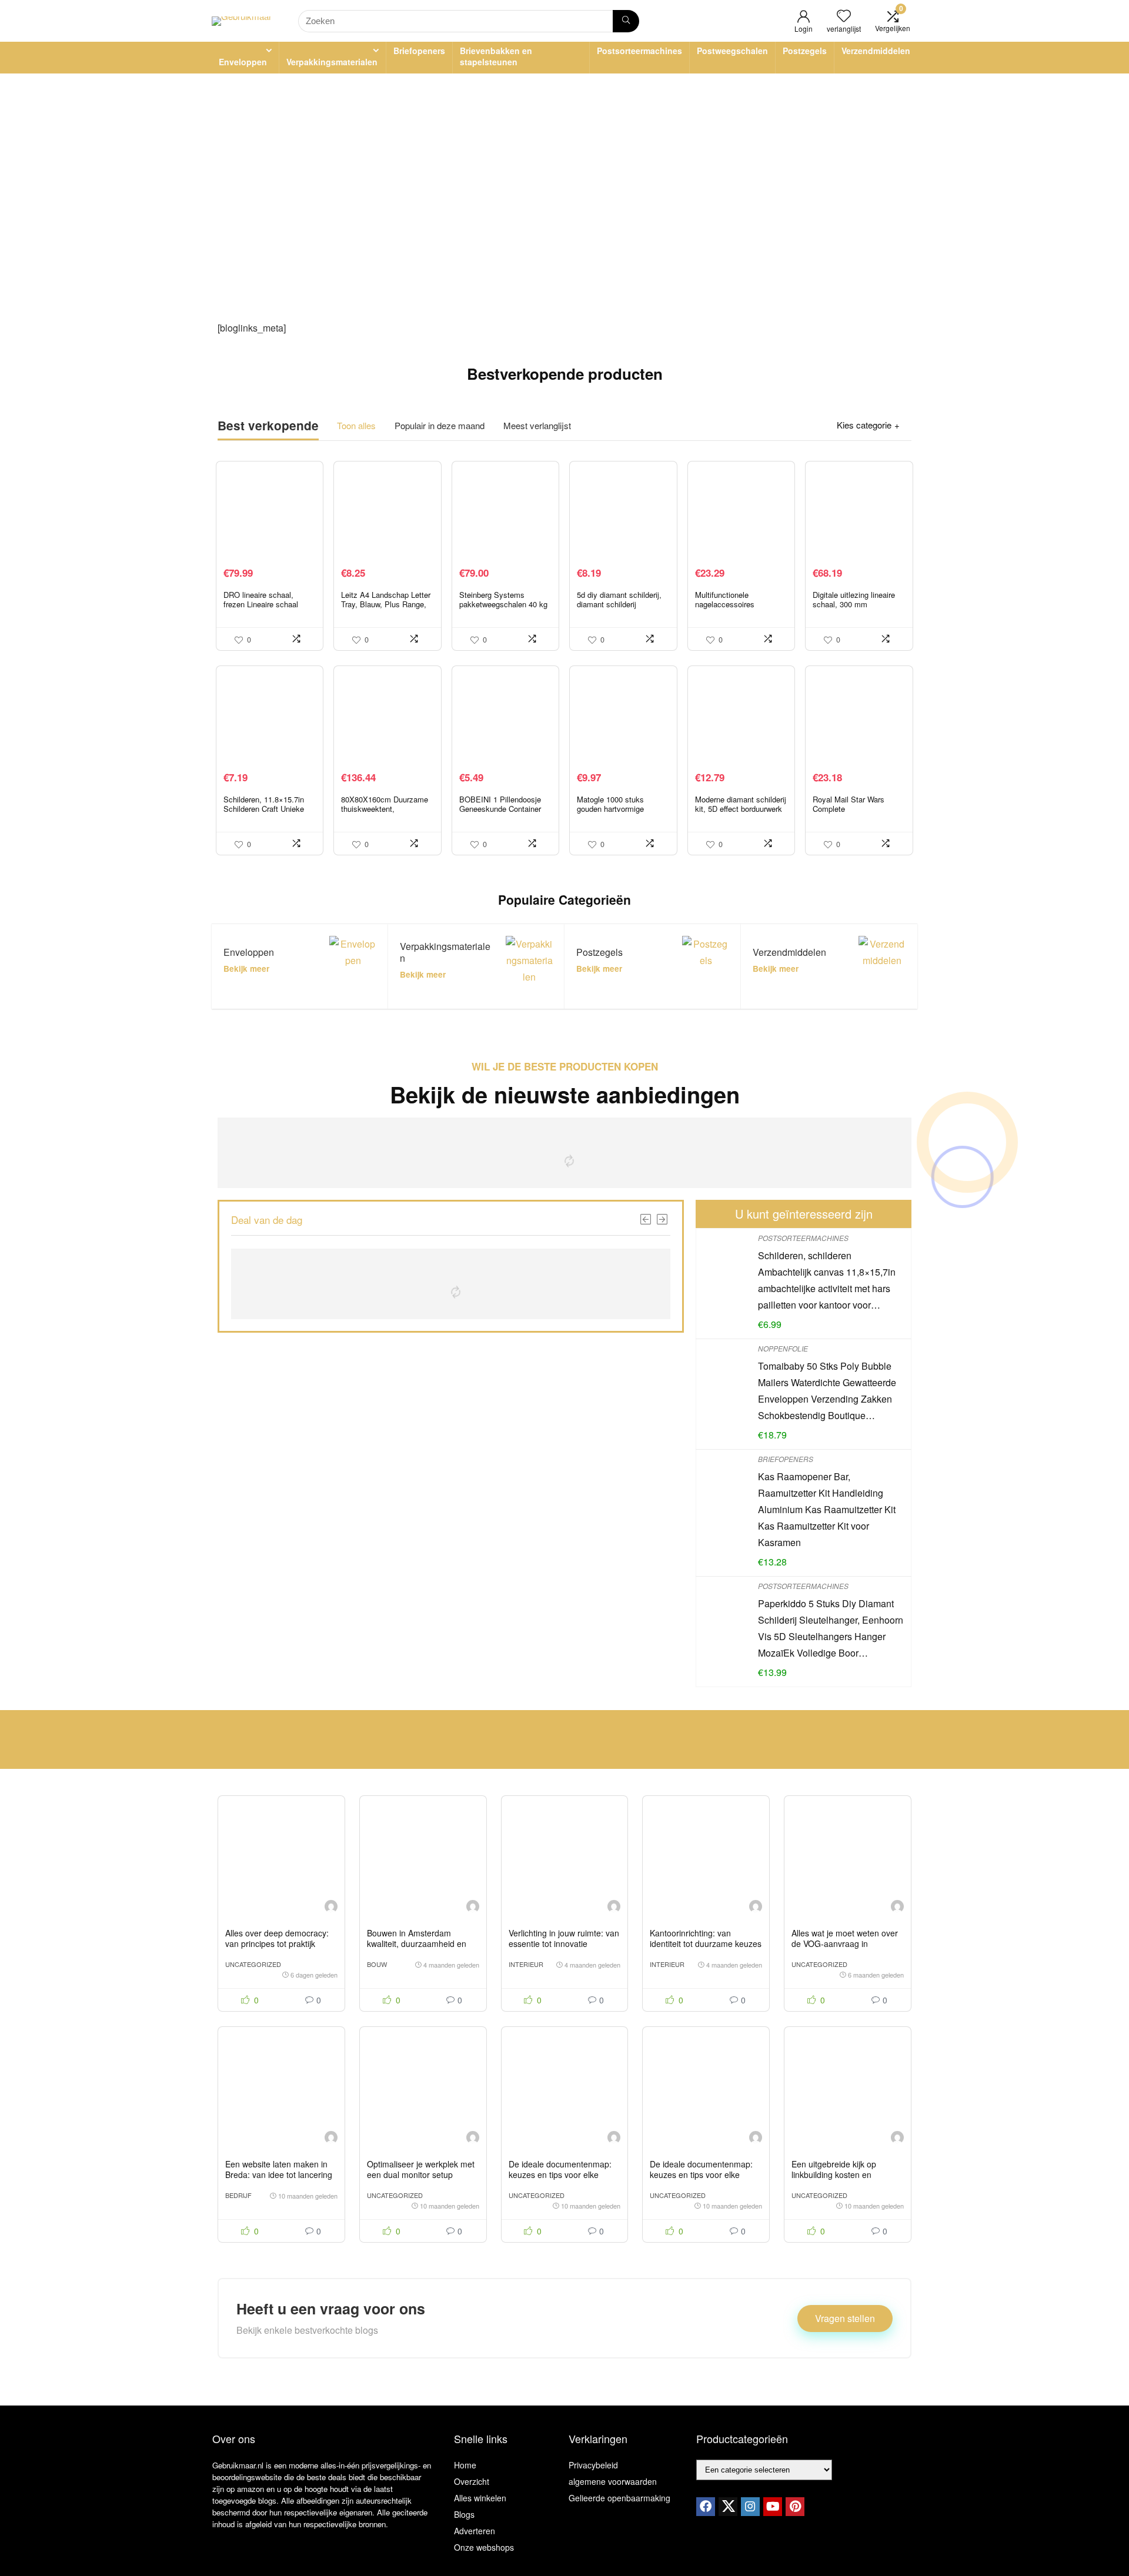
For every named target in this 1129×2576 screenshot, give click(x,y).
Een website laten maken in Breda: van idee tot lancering (279, 2169)
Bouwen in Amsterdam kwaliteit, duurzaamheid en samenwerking (417, 1943)
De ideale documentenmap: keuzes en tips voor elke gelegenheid (560, 2174)
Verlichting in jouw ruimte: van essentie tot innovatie (564, 1938)
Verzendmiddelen (876, 51)
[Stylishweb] (331, 1908)
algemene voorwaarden (613, 2481)
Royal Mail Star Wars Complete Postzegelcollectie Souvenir (849, 813)
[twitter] (728, 2507)
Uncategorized (253, 1964)
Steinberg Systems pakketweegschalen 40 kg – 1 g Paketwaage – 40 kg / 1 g (504, 609)
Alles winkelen (480, 2498)
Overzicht (472, 2481)
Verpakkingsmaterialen (332, 62)
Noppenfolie (783, 1348)
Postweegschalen (732, 51)
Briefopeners (419, 51)
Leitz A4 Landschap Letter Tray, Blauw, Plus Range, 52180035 (386, 604)
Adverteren (475, 2531)
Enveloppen (243, 62)
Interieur (526, 1964)
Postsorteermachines (639, 51)
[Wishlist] (844, 16)
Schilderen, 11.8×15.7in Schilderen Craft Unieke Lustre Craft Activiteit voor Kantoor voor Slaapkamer (268, 813)
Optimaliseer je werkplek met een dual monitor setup (421, 2169)
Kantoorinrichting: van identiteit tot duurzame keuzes (706, 1938)
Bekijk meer (246, 968)
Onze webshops (484, 2547)
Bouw (377, 1964)
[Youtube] (773, 2507)
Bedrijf (238, 2195)
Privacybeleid (593, 2465)
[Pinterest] (795, 2507)
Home (465, 2465)
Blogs (464, 2514)
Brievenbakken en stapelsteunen (496, 56)
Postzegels (805, 51)
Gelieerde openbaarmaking (619, 2498)
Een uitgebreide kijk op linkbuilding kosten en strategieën (834, 2174)
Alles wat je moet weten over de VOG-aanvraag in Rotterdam (845, 1943)
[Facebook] (706, 2507)
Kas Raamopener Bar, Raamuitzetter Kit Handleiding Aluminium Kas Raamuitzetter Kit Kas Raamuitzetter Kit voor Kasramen (827, 1509)
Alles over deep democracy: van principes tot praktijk (277, 1938)
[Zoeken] (626, 21)
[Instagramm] (750, 2507)
